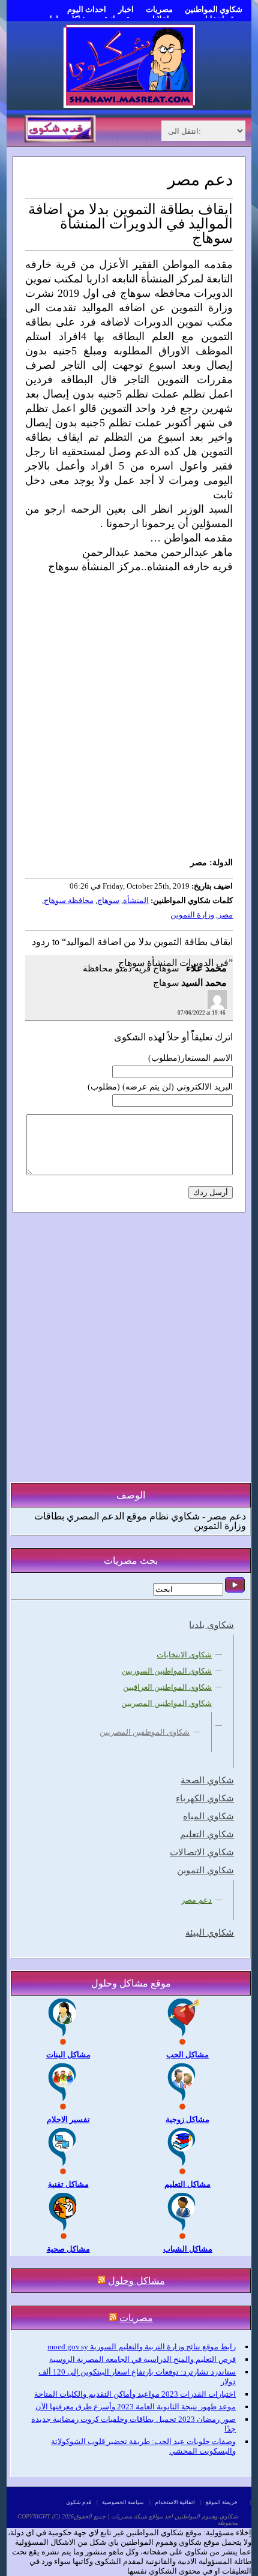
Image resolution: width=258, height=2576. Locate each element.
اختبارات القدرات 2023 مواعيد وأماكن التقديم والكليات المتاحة (135, 2394)
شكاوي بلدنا (211, 1625)
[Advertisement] (129, 722)
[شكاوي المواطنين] (129, 105)
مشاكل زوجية (187, 2119)
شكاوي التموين (205, 1870)
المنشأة (136, 900)
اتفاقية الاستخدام (175, 2502)
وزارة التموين (192, 915)
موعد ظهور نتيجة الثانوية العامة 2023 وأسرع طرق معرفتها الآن (136, 2407)
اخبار (126, 9)
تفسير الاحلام (68, 2119)
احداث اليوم (87, 9)
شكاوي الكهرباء (205, 1798)
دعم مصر (196, 1900)
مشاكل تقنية (68, 2184)
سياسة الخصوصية (123, 2502)
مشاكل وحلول (136, 2281)
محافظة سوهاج (69, 900)
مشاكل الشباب (188, 2249)
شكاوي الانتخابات (184, 1655)
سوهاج (108, 900)
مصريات (159, 9)
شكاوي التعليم (207, 1834)
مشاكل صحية (68, 2249)
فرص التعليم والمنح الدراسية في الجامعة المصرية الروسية (142, 2359)
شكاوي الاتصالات (202, 1852)
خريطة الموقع (222, 2502)
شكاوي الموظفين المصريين (145, 1732)
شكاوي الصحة (207, 1780)
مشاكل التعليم (187, 2184)
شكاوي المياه (208, 1816)
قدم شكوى (79, 2502)
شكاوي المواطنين (214, 9)
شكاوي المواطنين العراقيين (167, 1687)
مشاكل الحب (187, 2055)
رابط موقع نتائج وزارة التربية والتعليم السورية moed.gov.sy (142, 2347)
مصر (225, 915)
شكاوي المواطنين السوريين (167, 1671)
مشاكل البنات (68, 2055)
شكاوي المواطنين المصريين (166, 1703)
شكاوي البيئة (210, 1933)
